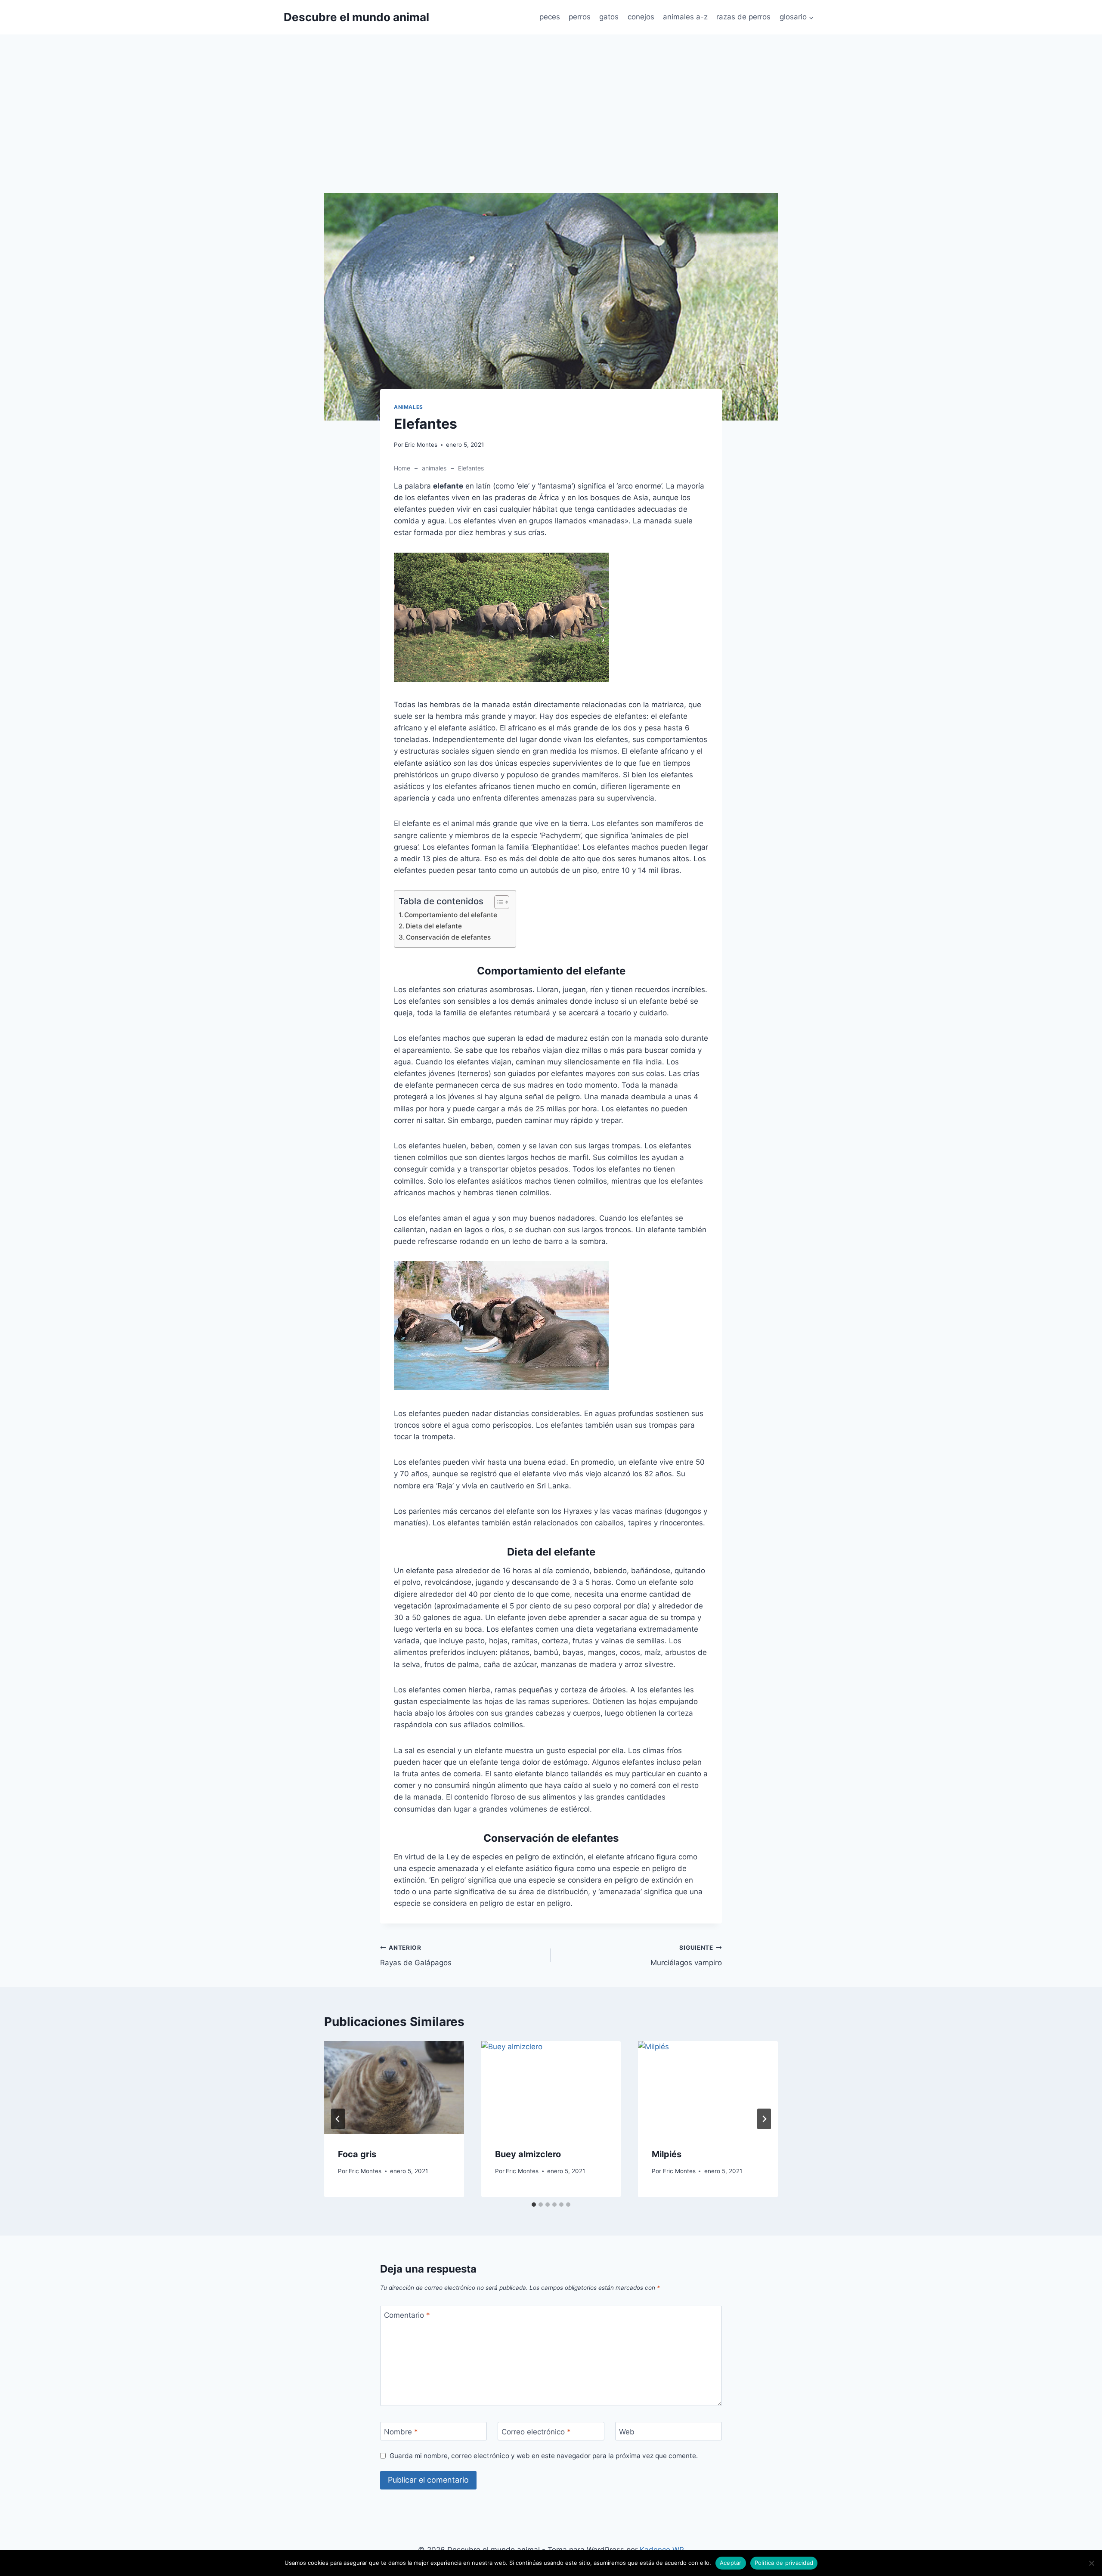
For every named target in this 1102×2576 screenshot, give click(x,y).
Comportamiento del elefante (451, 915)
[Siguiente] (764, 2119)
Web (627, 2431)
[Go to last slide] (338, 2119)
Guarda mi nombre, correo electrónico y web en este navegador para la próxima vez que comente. (544, 2456)
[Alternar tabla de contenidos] (497, 902)
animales (409, 407)
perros (580, 17)
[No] (1091, 2563)
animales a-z (685, 17)
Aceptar (731, 2563)
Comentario (407, 2315)
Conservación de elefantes (448, 937)
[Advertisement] (551, 129)
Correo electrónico (536, 2431)
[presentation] (394, 2087)
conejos (641, 17)
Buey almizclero (528, 2154)
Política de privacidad (784, 2563)
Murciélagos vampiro (686, 1956)
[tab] (534, 2205)
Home (402, 468)
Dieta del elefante (434, 926)
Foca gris (357, 2154)
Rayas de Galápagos (416, 1956)
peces (550, 17)
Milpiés (667, 2154)
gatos (609, 17)
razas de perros (743, 17)
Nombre (401, 2431)
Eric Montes (421, 445)
